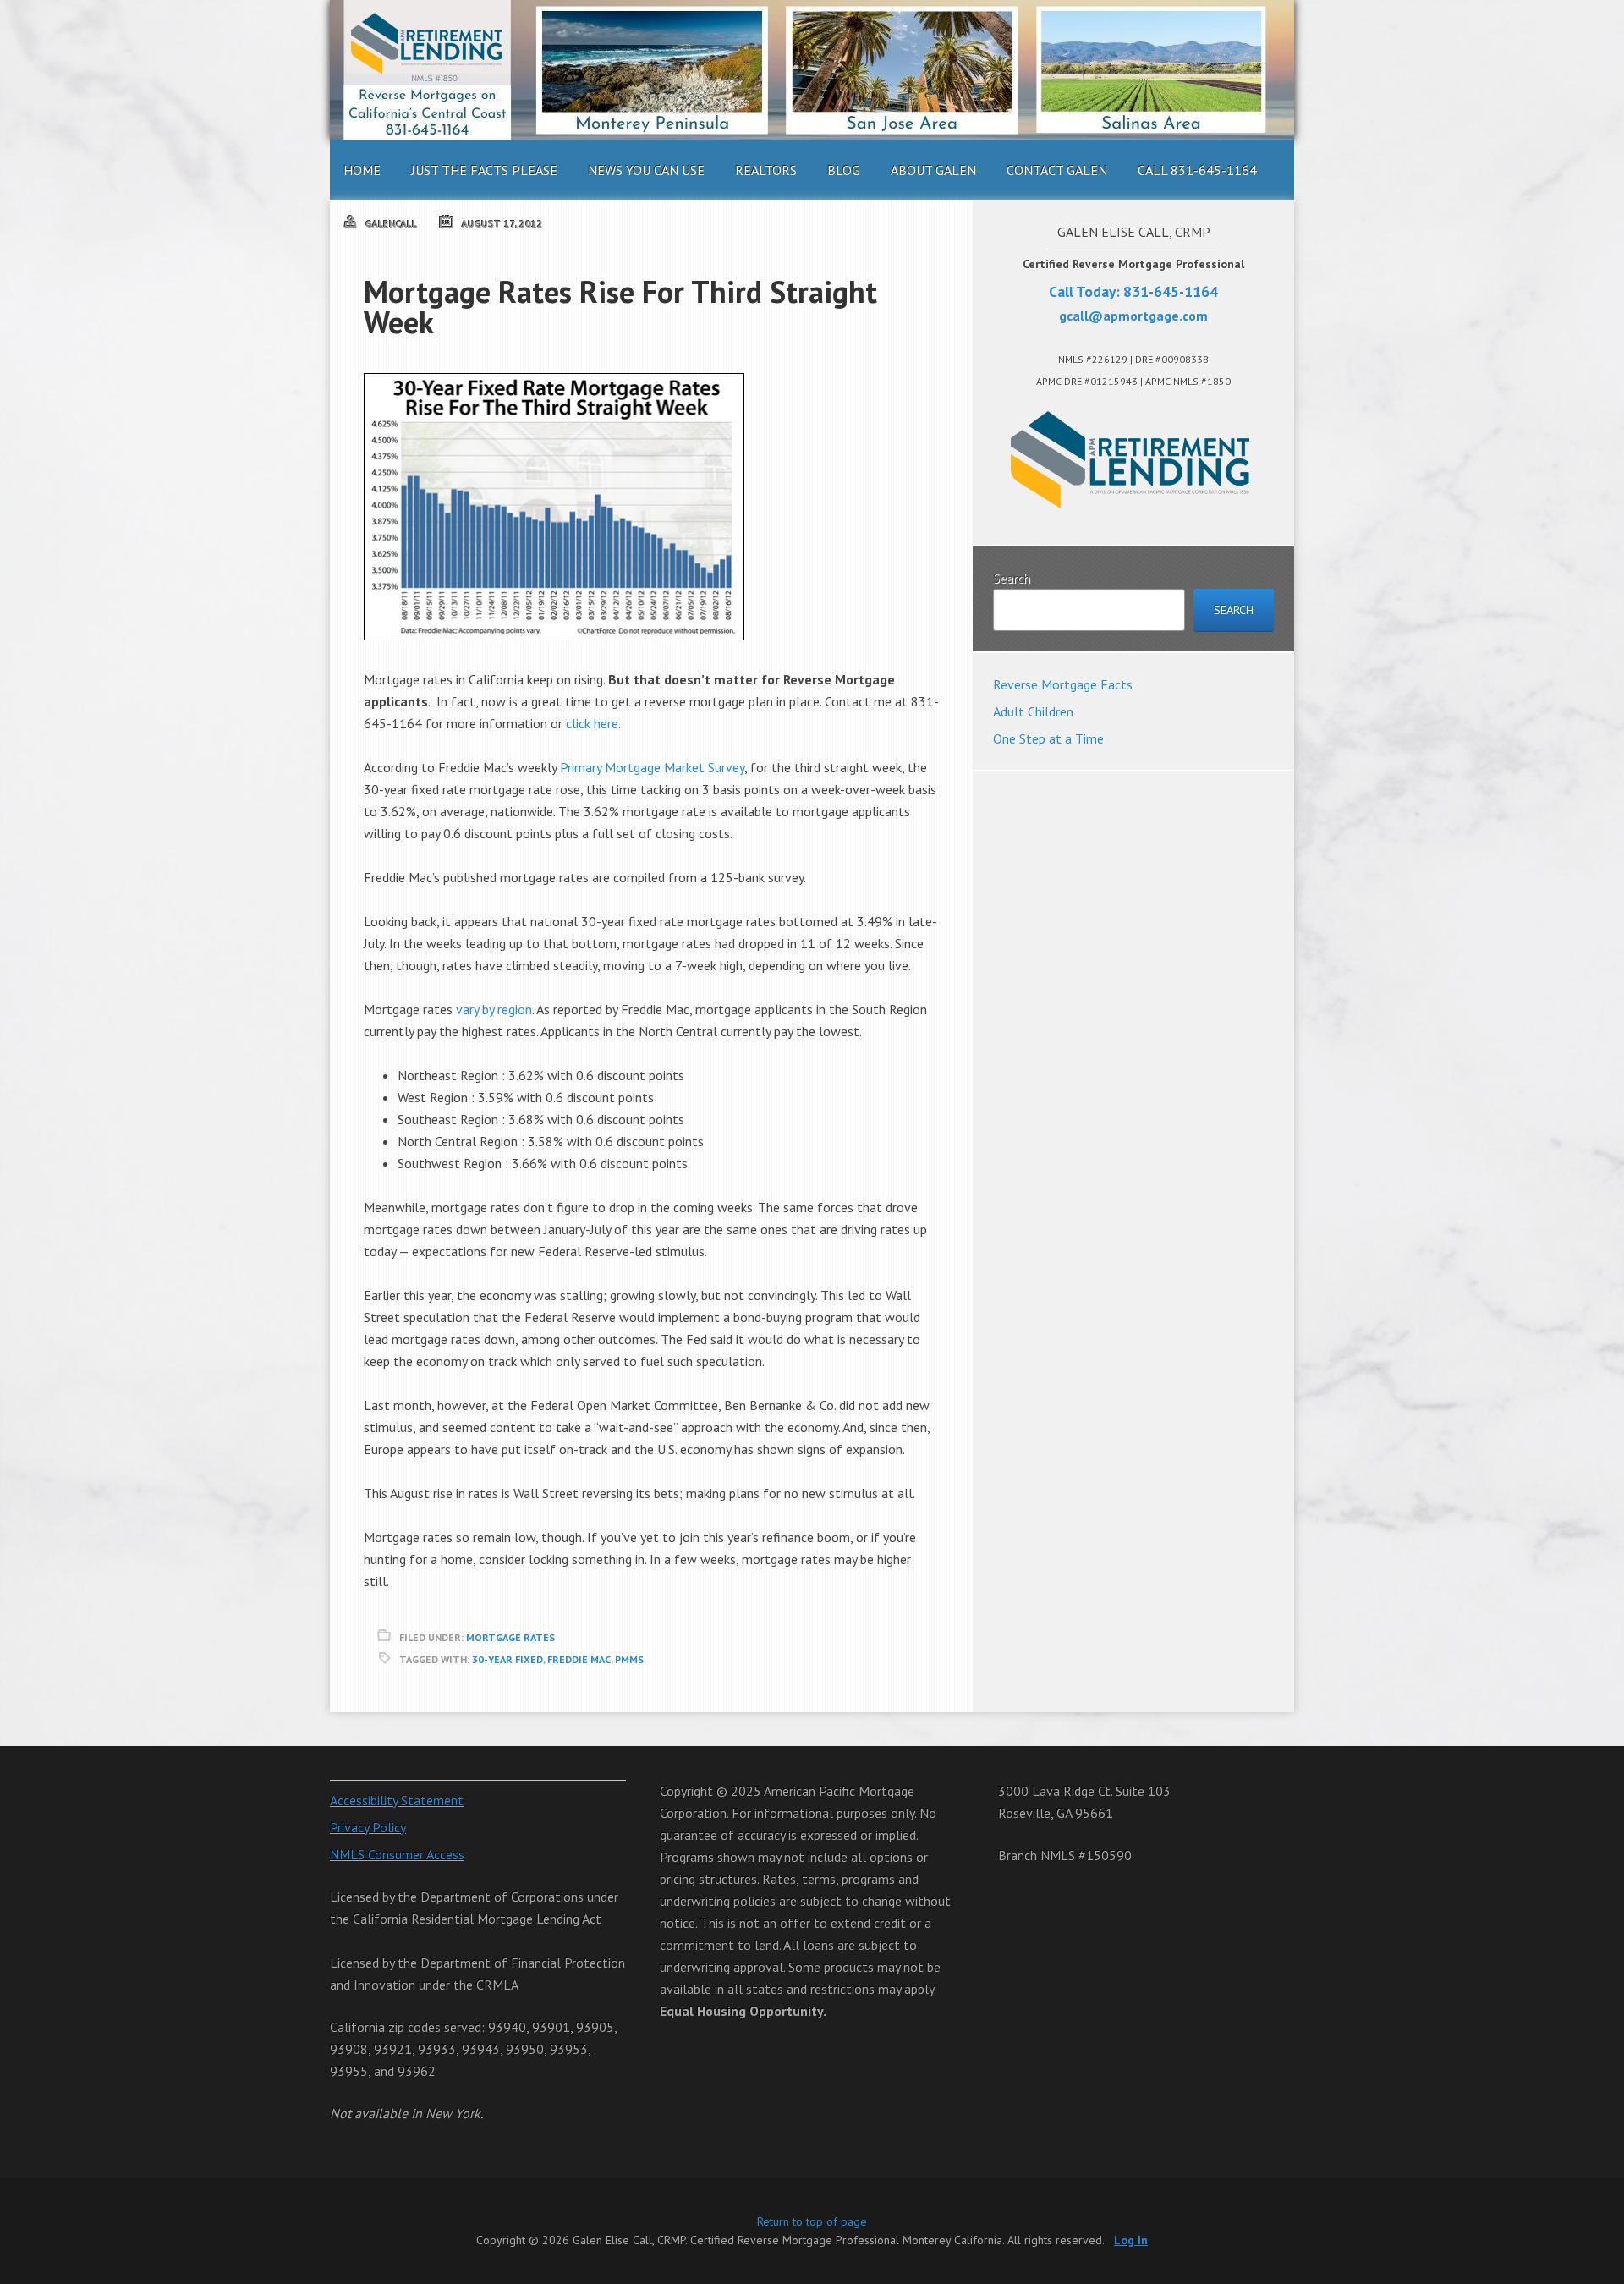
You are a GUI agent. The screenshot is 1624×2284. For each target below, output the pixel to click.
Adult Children (1033, 711)
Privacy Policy (368, 1827)
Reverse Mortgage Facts (1063, 684)
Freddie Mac (579, 1659)
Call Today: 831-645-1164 (1133, 291)
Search (1012, 578)
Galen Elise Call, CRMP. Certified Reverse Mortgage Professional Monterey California (812, 70)
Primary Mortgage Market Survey (652, 767)
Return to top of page (812, 2221)
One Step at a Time (1048, 738)
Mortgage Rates (510, 1637)
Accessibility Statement (397, 1800)
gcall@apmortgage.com (1133, 316)
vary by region (494, 1009)
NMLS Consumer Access (397, 1854)
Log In (1131, 2240)
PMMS (629, 1659)
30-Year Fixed (507, 1659)
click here (592, 723)
